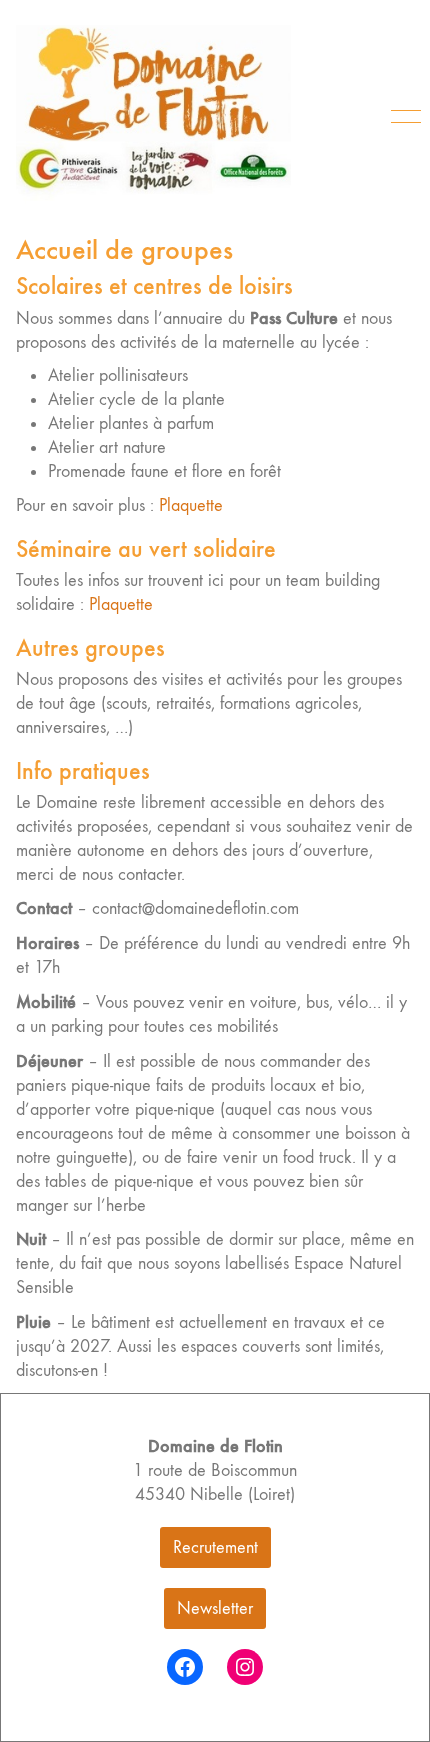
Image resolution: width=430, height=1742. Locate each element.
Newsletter (215, 1608)
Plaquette (191, 505)
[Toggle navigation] (402, 117)
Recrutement (215, 1547)
